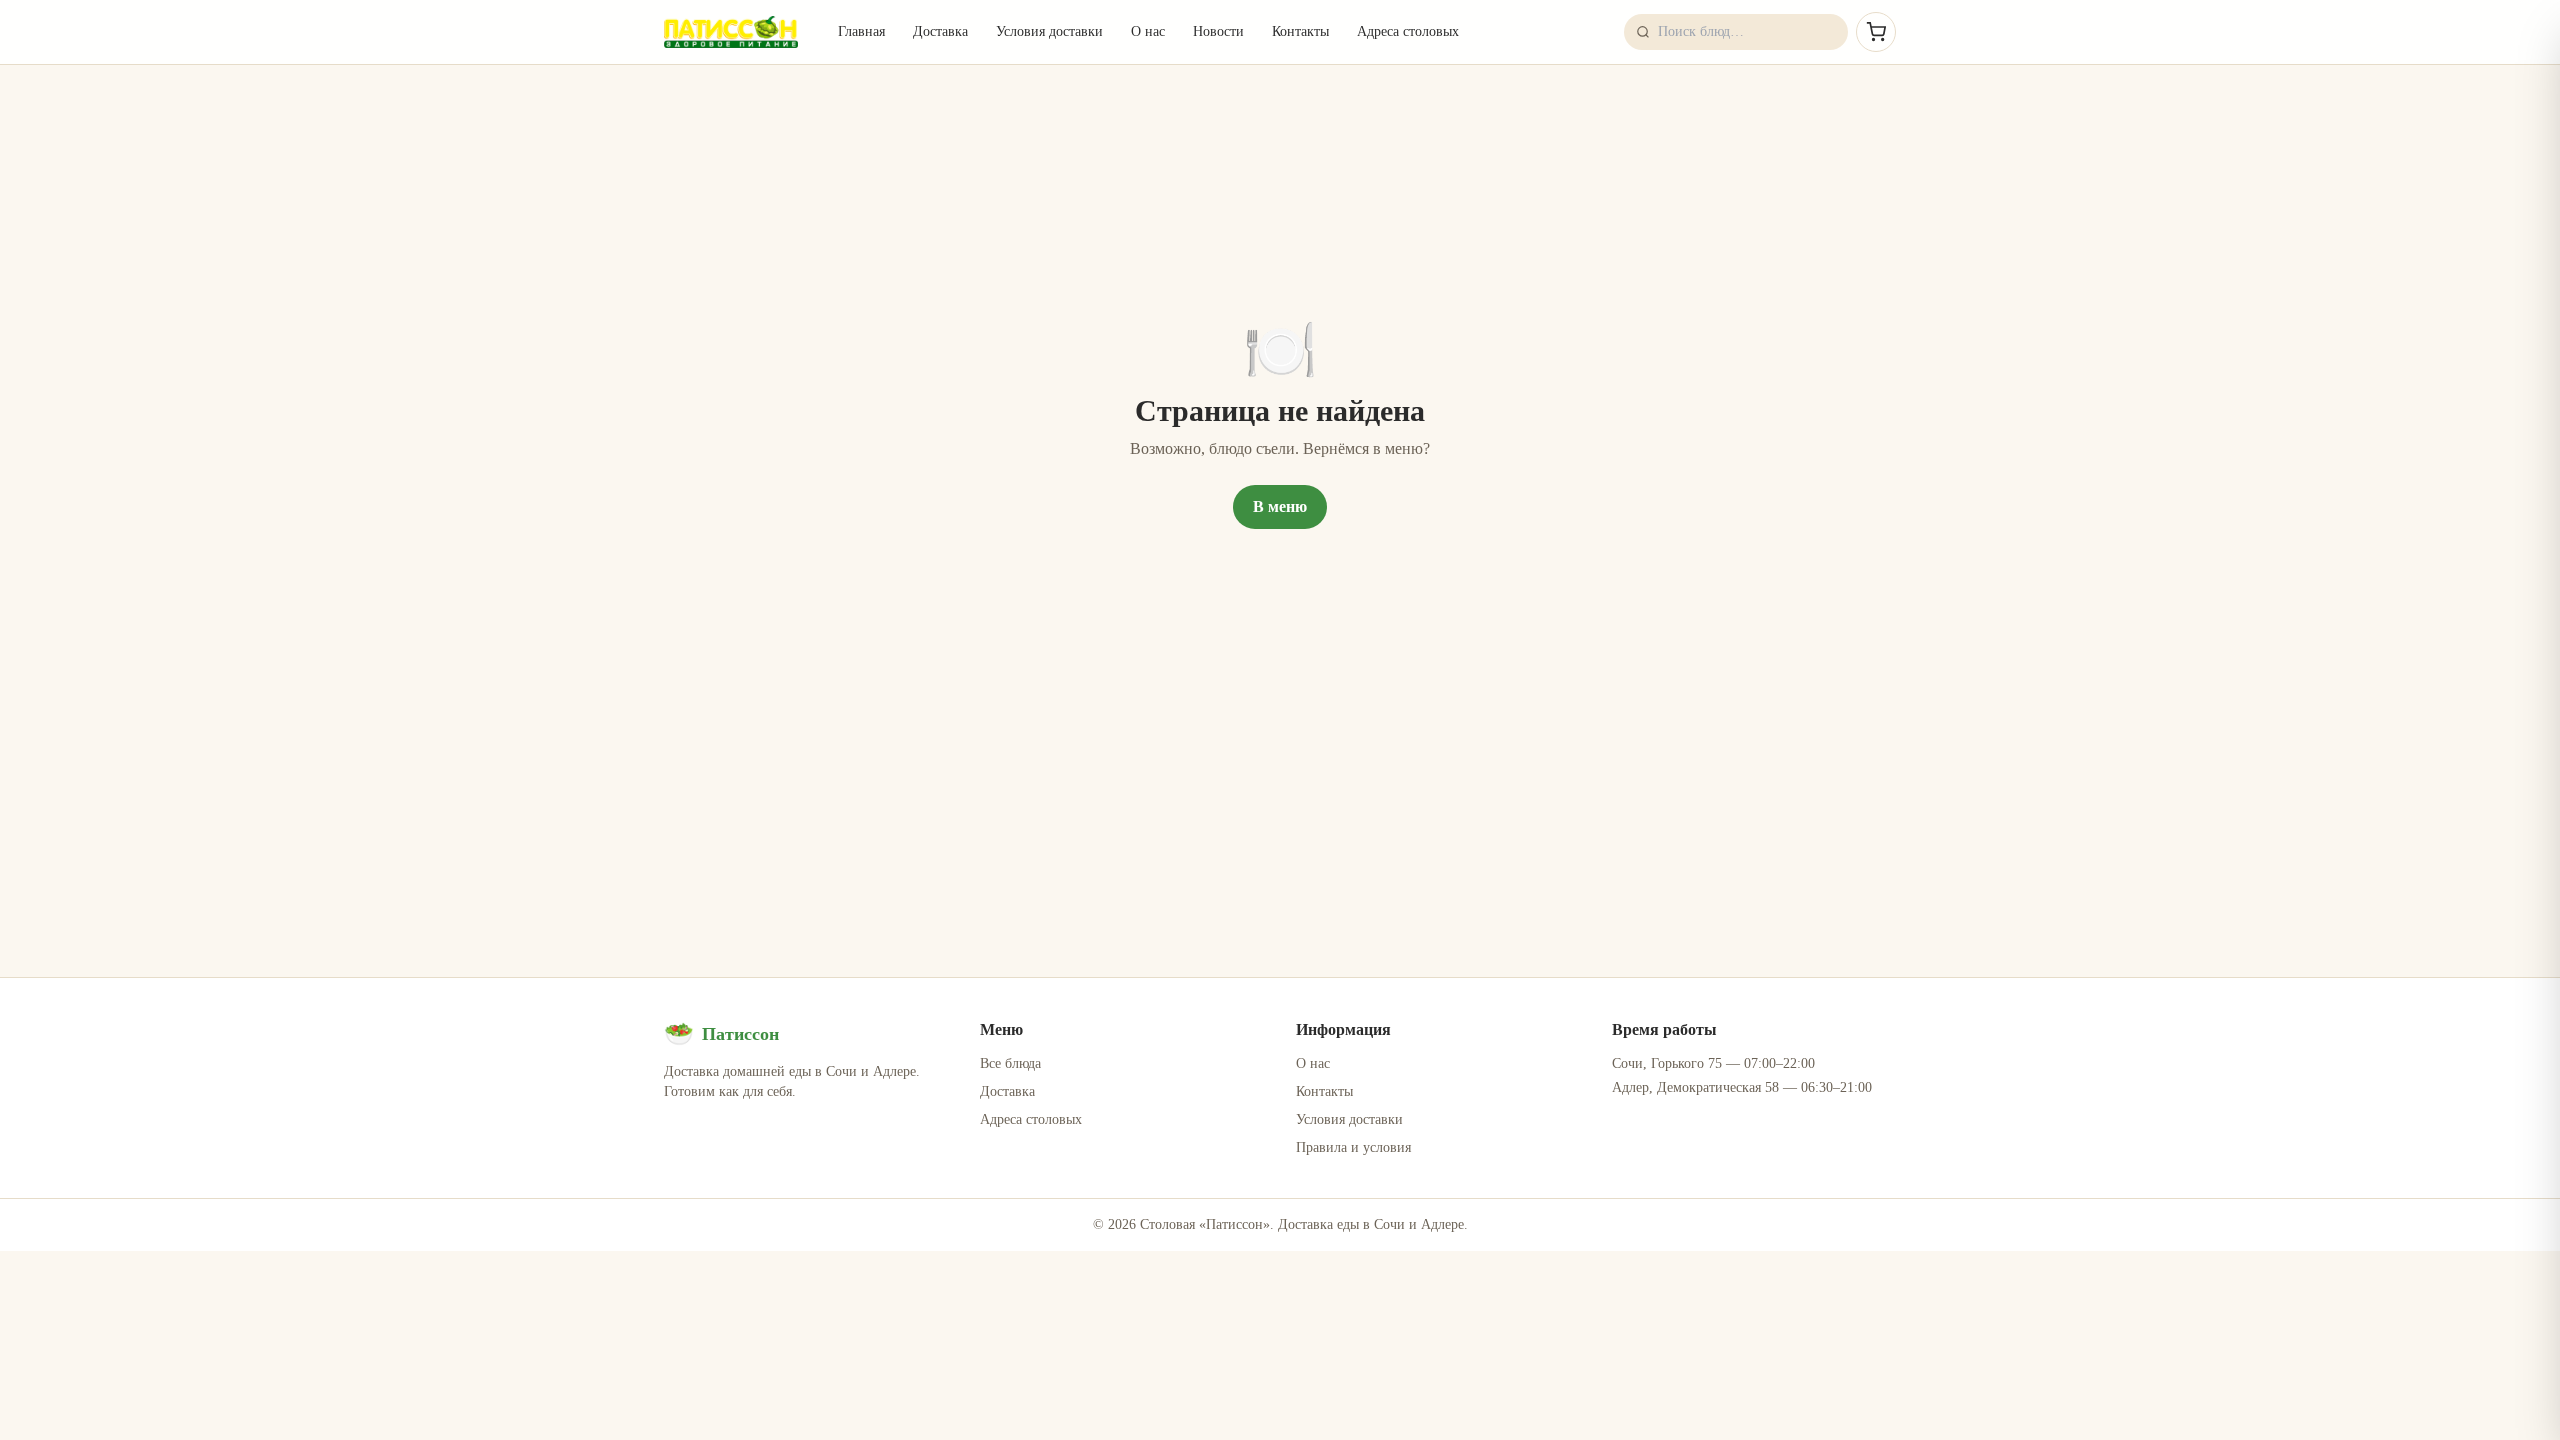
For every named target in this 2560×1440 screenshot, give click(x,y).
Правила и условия (1353, 1147)
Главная (861, 31)
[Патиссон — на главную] (731, 32)
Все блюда (1010, 1063)
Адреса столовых (1408, 31)
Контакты (1300, 31)
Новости (1218, 31)
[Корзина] (1876, 32)
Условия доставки (1049, 31)
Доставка (940, 31)
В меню (1280, 506)
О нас (1148, 31)
